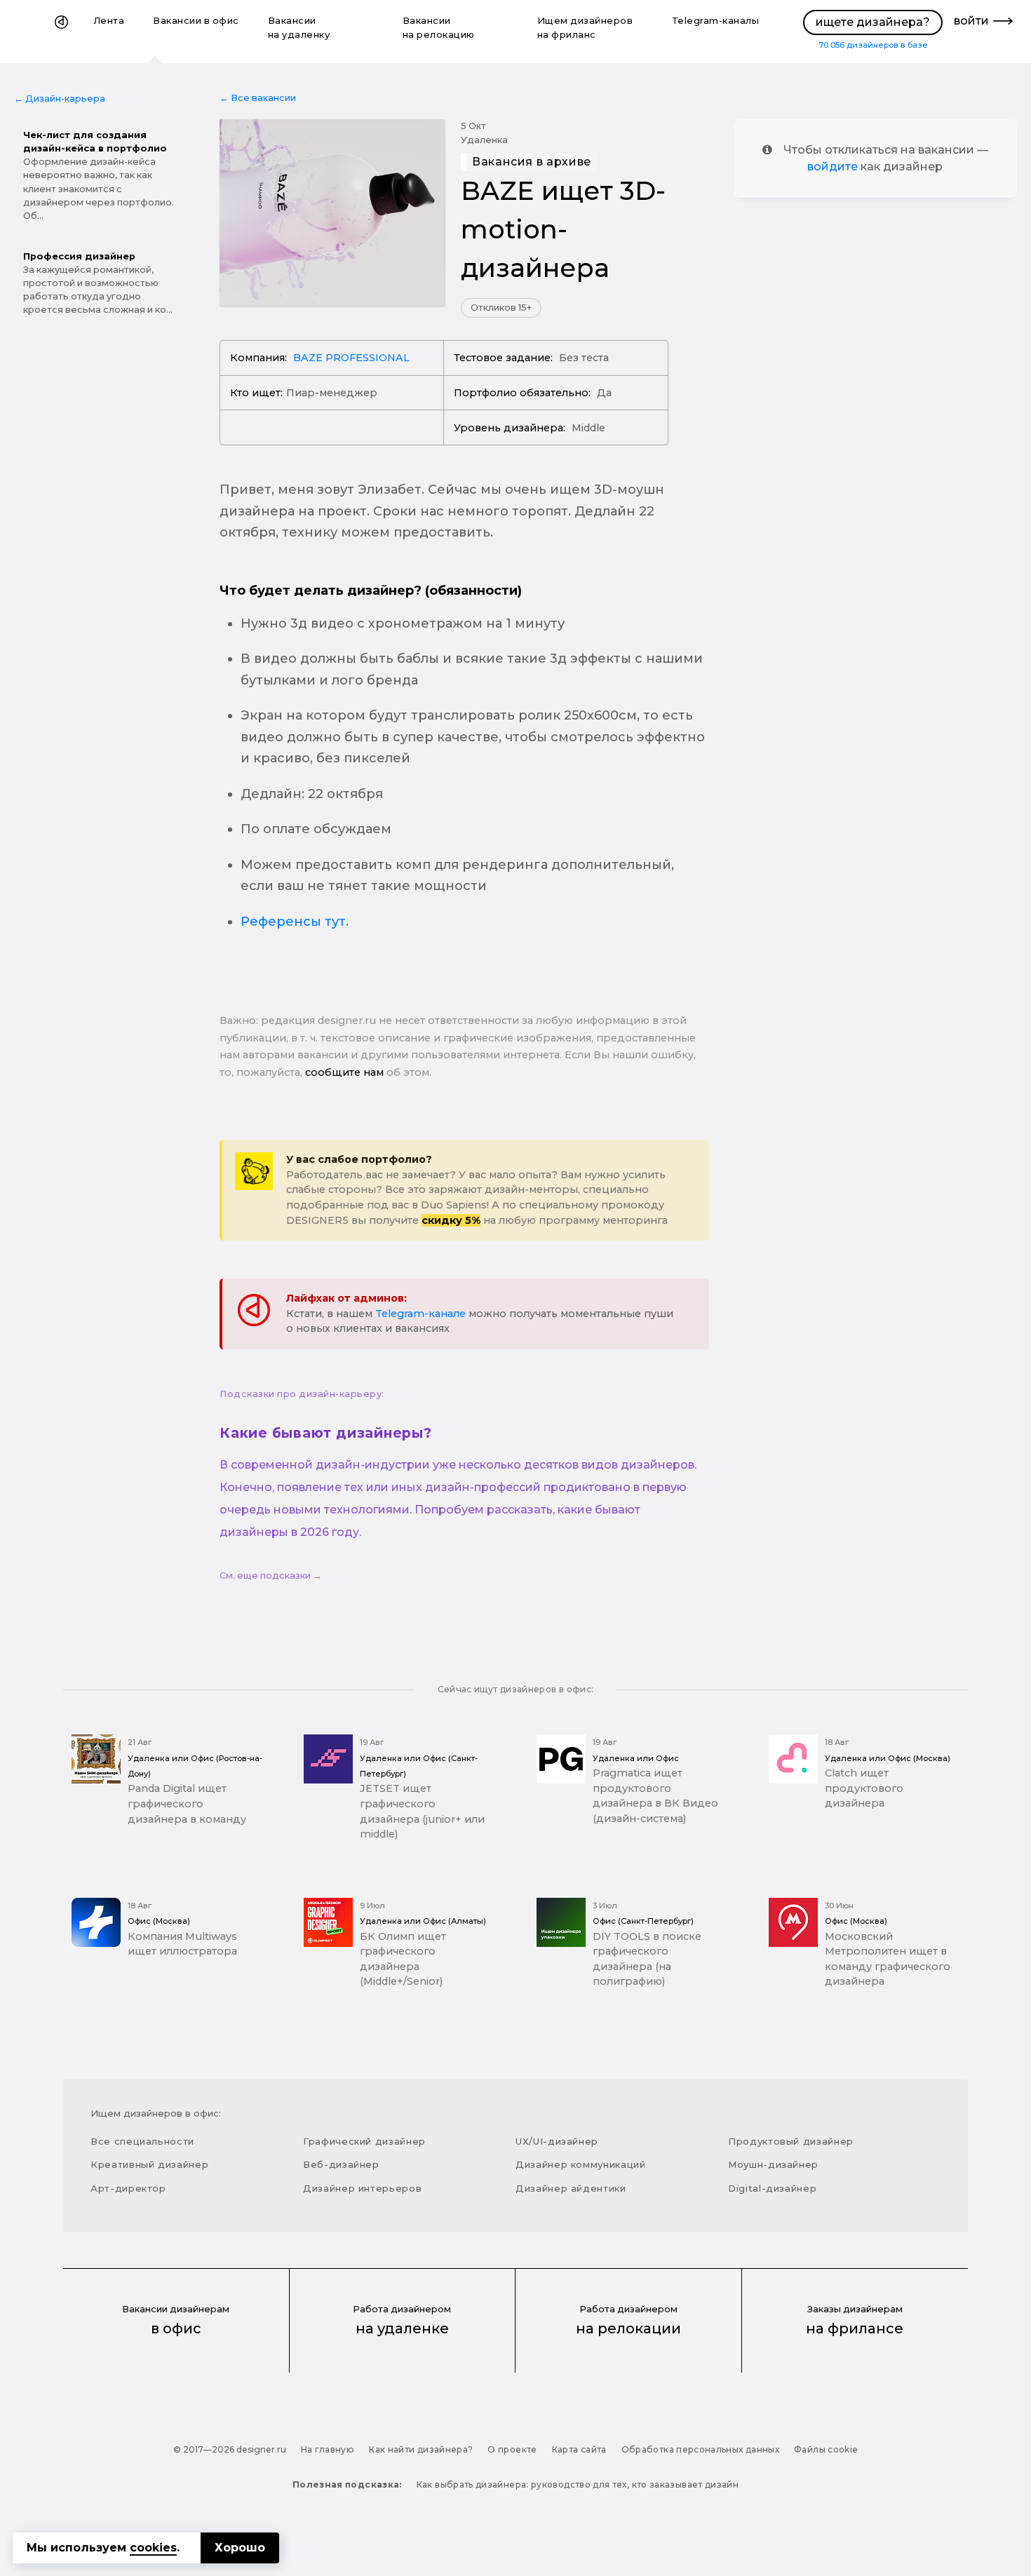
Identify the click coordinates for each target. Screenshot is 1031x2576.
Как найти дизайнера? (421, 2449)
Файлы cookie (826, 2449)
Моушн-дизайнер (773, 2164)
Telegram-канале (420, 1314)
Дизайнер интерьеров (362, 2188)
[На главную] (61, 32)
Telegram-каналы (716, 21)
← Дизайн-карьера (60, 99)
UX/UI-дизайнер (557, 2141)
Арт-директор (128, 2188)
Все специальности (142, 2141)
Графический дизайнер (364, 2141)
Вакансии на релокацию (439, 28)
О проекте (512, 2449)
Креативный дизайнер (149, 2164)
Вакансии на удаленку (299, 28)
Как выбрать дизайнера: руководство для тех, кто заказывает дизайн (578, 2484)
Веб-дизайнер (341, 2164)
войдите (833, 167)
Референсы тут (293, 922)
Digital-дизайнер (772, 2188)
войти (971, 21)
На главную (328, 2449)
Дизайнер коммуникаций (581, 2164)
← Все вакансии (258, 98)
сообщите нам (344, 1072)
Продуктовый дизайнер (791, 2141)
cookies (153, 2548)
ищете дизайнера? (873, 22)
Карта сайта (579, 2449)
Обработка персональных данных (700, 2449)
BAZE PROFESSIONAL (351, 358)
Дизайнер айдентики (571, 2188)
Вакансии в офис (196, 21)
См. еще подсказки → (271, 1576)
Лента (109, 21)
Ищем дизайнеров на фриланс (585, 28)
